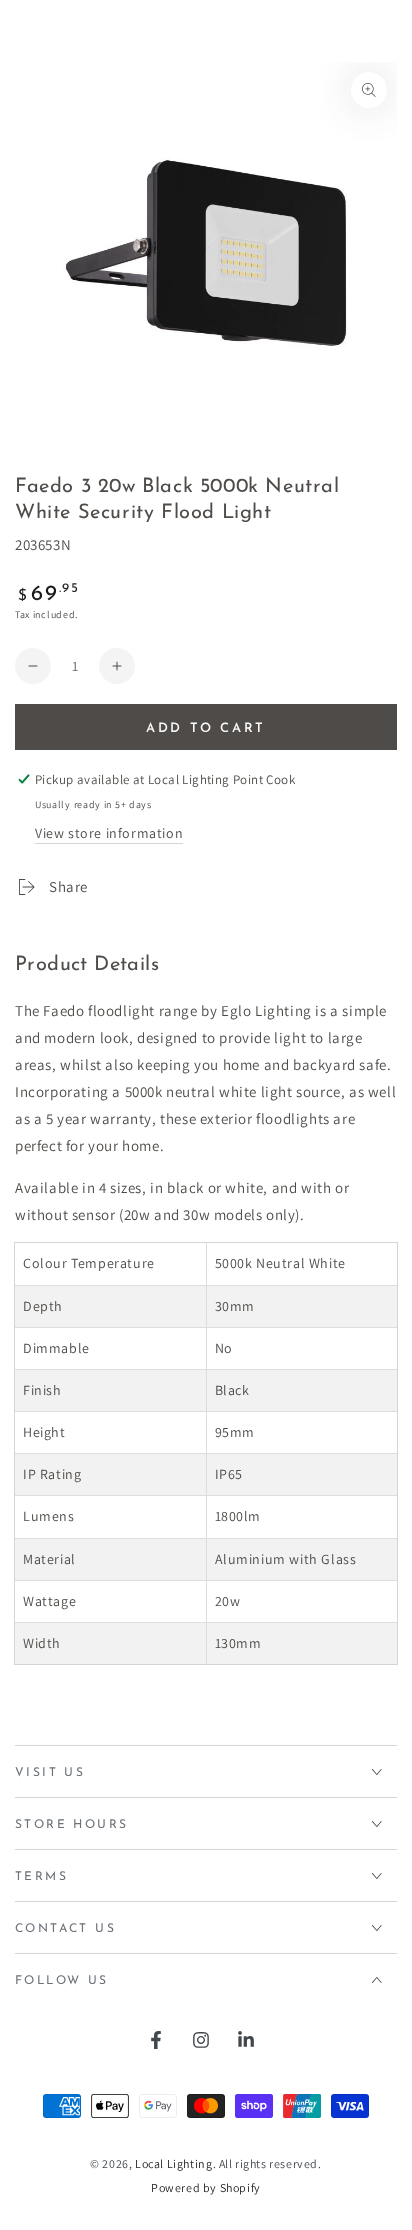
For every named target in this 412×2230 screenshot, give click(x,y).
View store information (109, 833)
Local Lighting (173, 2163)
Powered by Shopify (206, 2187)
